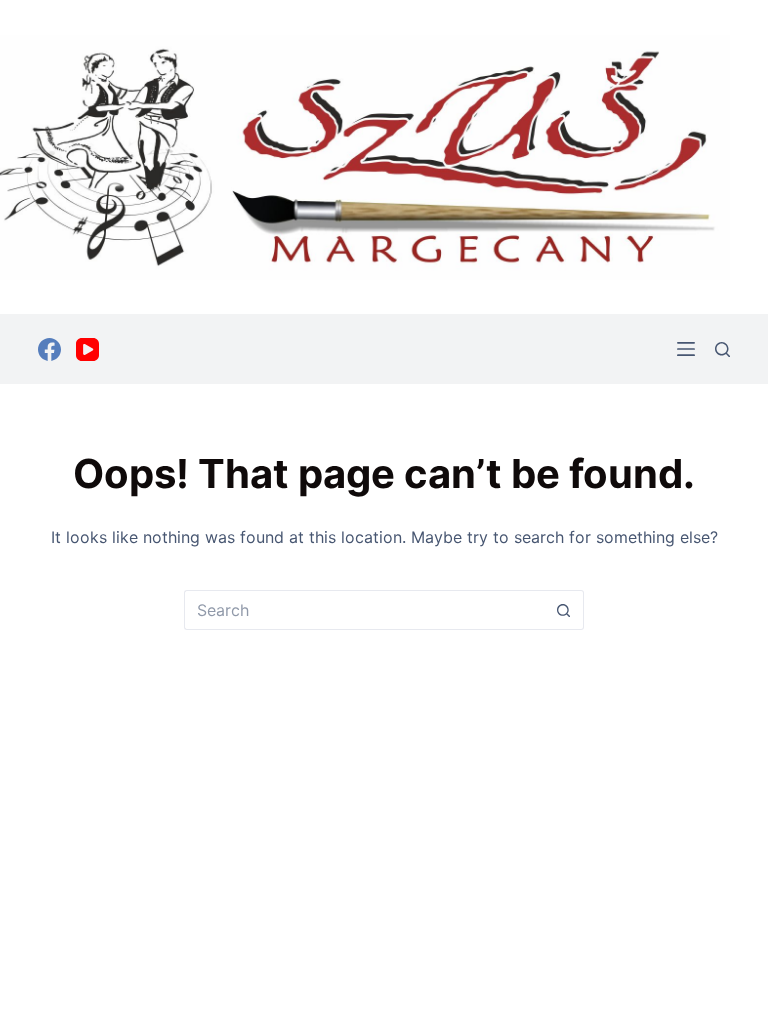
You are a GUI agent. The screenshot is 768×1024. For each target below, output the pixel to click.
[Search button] (564, 610)
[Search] (722, 349)
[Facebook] (49, 349)
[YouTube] (87, 349)
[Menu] (686, 349)
